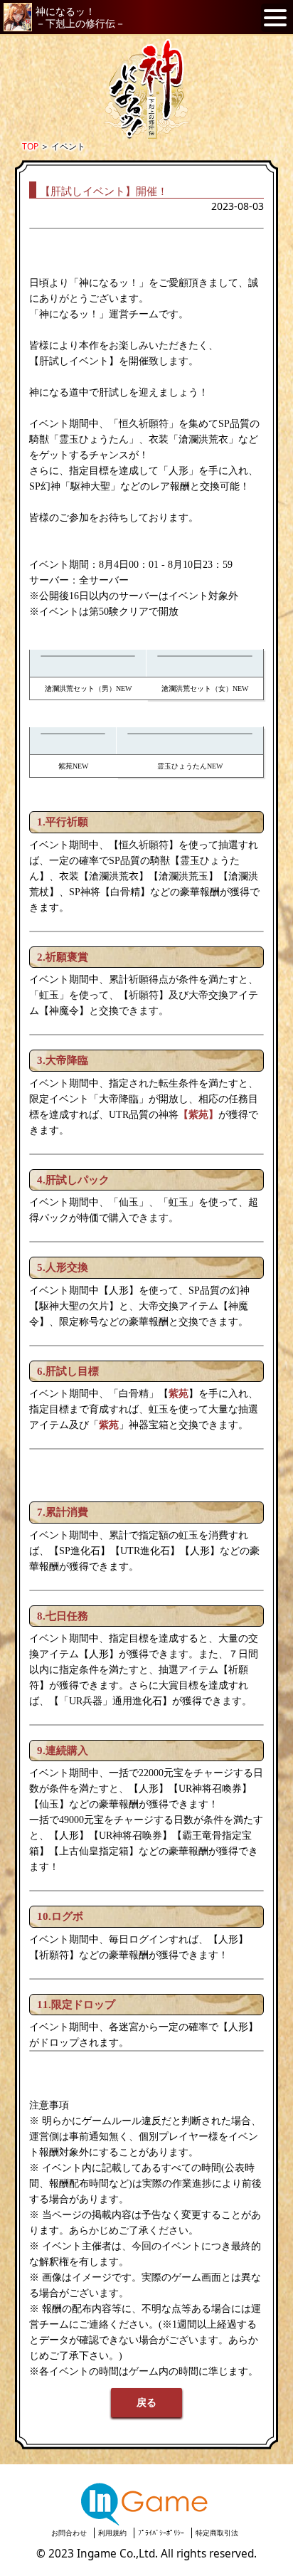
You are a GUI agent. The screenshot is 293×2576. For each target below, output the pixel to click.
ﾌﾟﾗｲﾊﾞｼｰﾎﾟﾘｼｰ (161, 2533)
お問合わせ (69, 2533)
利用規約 (112, 2533)
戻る (146, 2403)
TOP (30, 146)
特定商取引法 (217, 2533)
